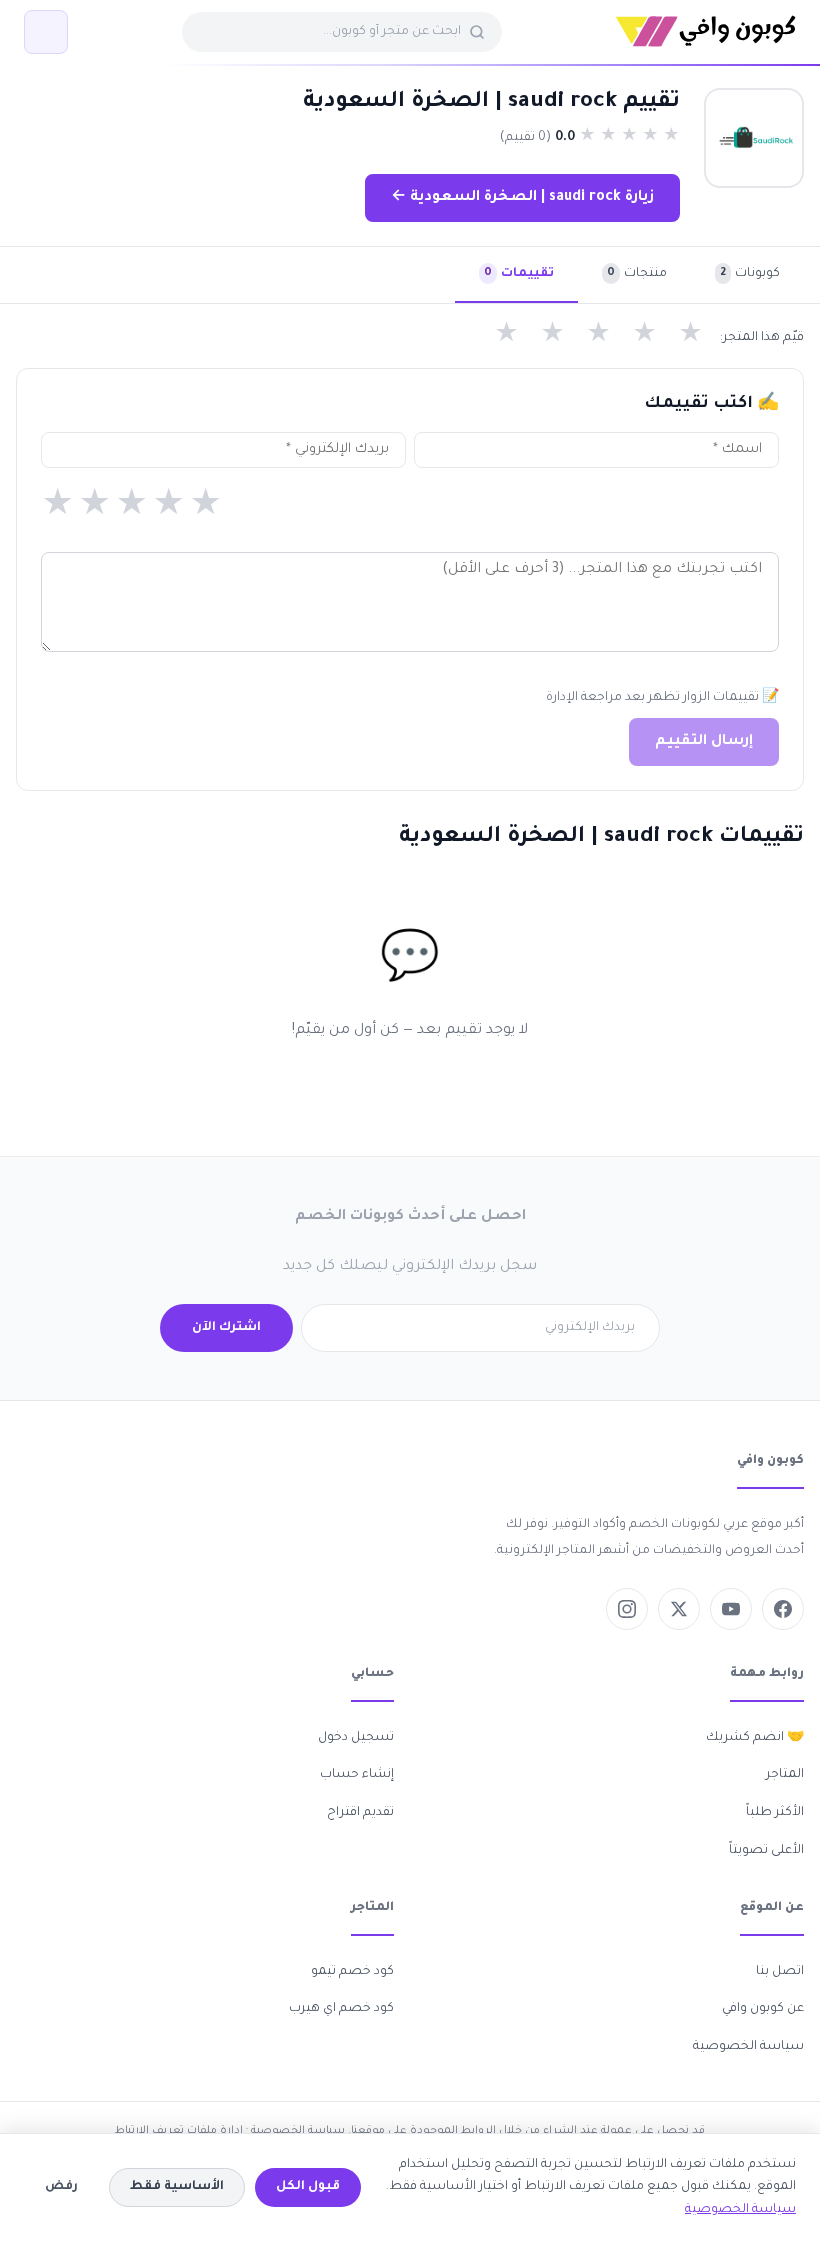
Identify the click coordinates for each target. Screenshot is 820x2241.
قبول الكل (308, 2187)
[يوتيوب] (731, 1609)
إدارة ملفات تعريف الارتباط (179, 2131)
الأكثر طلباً (775, 1813)
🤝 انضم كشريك (755, 1738)
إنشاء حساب (357, 1775)
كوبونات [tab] (750, 274)
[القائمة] (46, 32)
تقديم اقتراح (360, 1813)
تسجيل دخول (356, 1738)
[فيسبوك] (783, 1609)
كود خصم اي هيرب (341, 2009)
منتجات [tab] (637, 274)
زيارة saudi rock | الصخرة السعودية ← (522, 198)
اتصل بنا (780, 1972)
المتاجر (785, 1775)
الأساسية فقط (177, 2187)
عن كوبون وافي (763, 2009)
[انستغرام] (627, 1609)
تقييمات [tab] (519, 274)
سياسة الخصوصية (748, 2047)
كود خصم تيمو (352, 1972)
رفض (61, 2187)
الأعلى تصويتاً (766, 1851)
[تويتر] (679, 1609)
